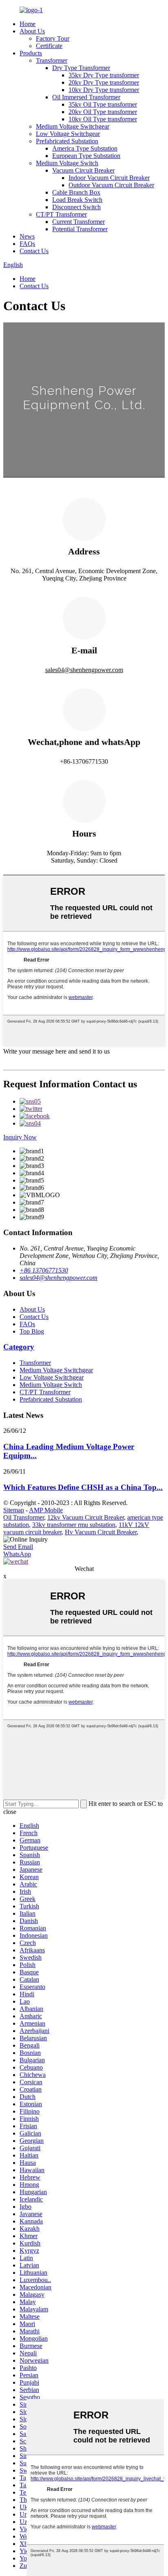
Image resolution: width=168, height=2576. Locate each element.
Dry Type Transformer (81, 68)
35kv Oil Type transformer (103, 104)
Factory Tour (53, 38)
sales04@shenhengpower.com (84, 670)
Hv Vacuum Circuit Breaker (101, 1532)
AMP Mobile (46, 1510)
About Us (32, 31)
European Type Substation (86, 156)
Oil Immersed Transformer (86, 97)
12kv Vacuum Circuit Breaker (86, 1517)
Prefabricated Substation (67, 141)
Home (28, 24)
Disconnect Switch (76, 207)
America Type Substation (85, 148)
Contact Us (34, 251)
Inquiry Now (20, 1137)
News (27, 236)
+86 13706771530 (44, 1270)
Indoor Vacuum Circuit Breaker (109, 178)
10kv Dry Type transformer (104, 90)
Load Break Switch (77, 200)
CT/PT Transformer (61, 214)
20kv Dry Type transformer (104, 82)
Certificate (49, 46)
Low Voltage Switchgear (68, 134)
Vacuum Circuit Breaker (83, 170)
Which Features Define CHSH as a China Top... (83, 1487)
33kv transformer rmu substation (74, 1525)
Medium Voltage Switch (67, 163)
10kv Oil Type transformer (103, 119)
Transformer (52, 60)
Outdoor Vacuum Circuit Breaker (111, 185)
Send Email (18, 1547)
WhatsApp (17, 1554)
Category (19, 1347)
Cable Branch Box (76, 192)
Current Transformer (78, 222)
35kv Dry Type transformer (104, 75)
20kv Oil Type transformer (103, 112)
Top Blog (32, 1331)
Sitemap (14, 1510)
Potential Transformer (80, 229)
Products (31, 53)
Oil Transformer (24, 1517)
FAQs (27, 244)
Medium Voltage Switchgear (73, 126)
